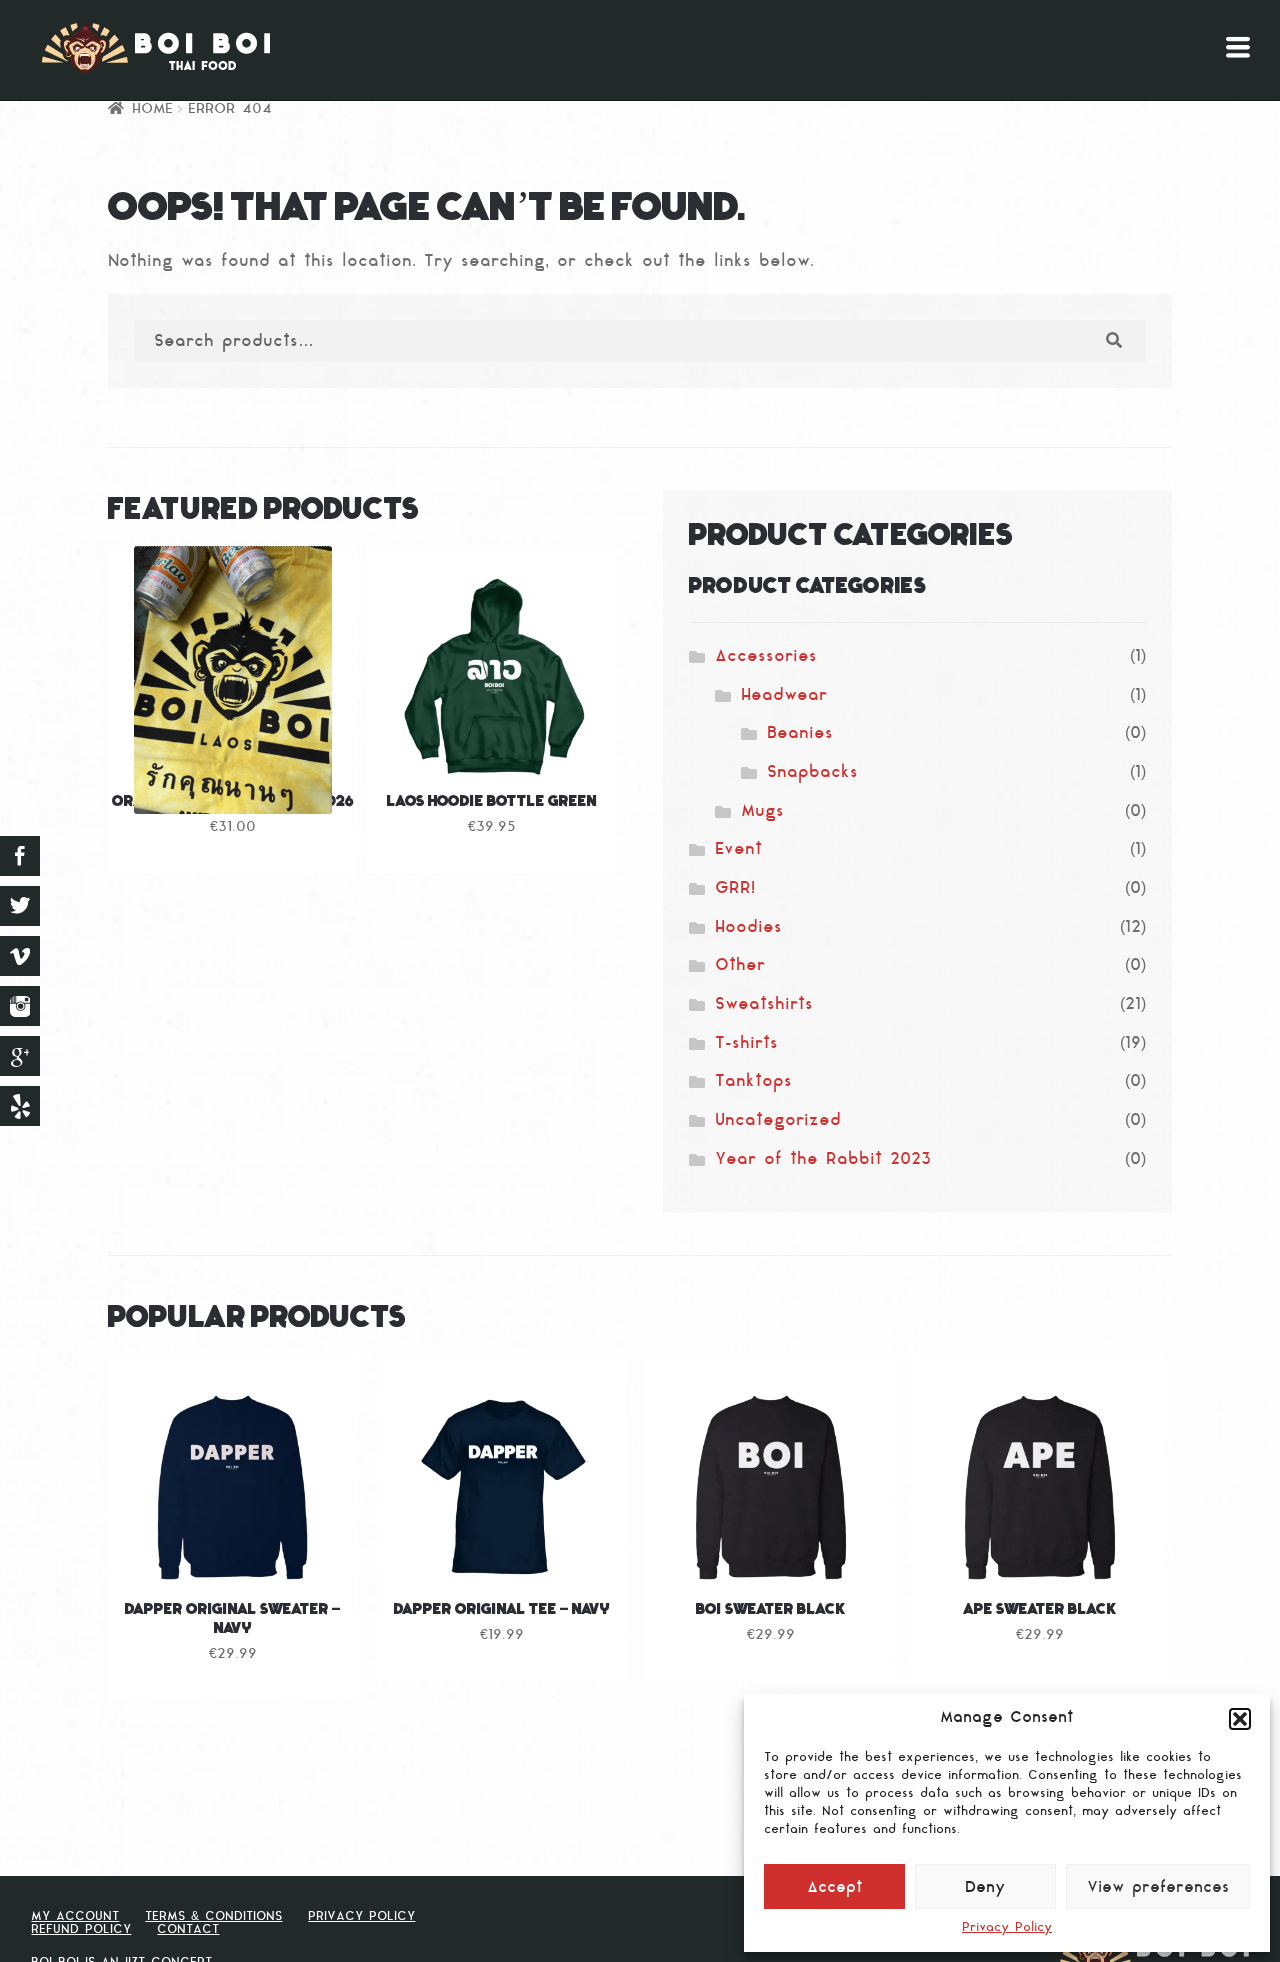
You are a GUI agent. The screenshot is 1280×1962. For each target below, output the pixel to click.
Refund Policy (81, 1930)
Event (738, 850)
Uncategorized (778, 1121)
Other (740, 966)
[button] (1240, 1719)
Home (152, 109)
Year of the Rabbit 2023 (823, 1160)
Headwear (784, 696)
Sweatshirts (764, 1005)
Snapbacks (812, 773)
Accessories (766, 657)
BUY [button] (233, 748)
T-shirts (746, 1044)
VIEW (492, 748)
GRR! (735, 889)
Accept (835, 1888)
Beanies (800, 734)
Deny (985, 1888)
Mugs (762, 812)
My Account (75, 1917)
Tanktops (753, 1082)
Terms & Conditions (213, 1917)
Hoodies (748, 928)
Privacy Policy (1007, 1928)
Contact (188, 1930)
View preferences (1158, 1888)
